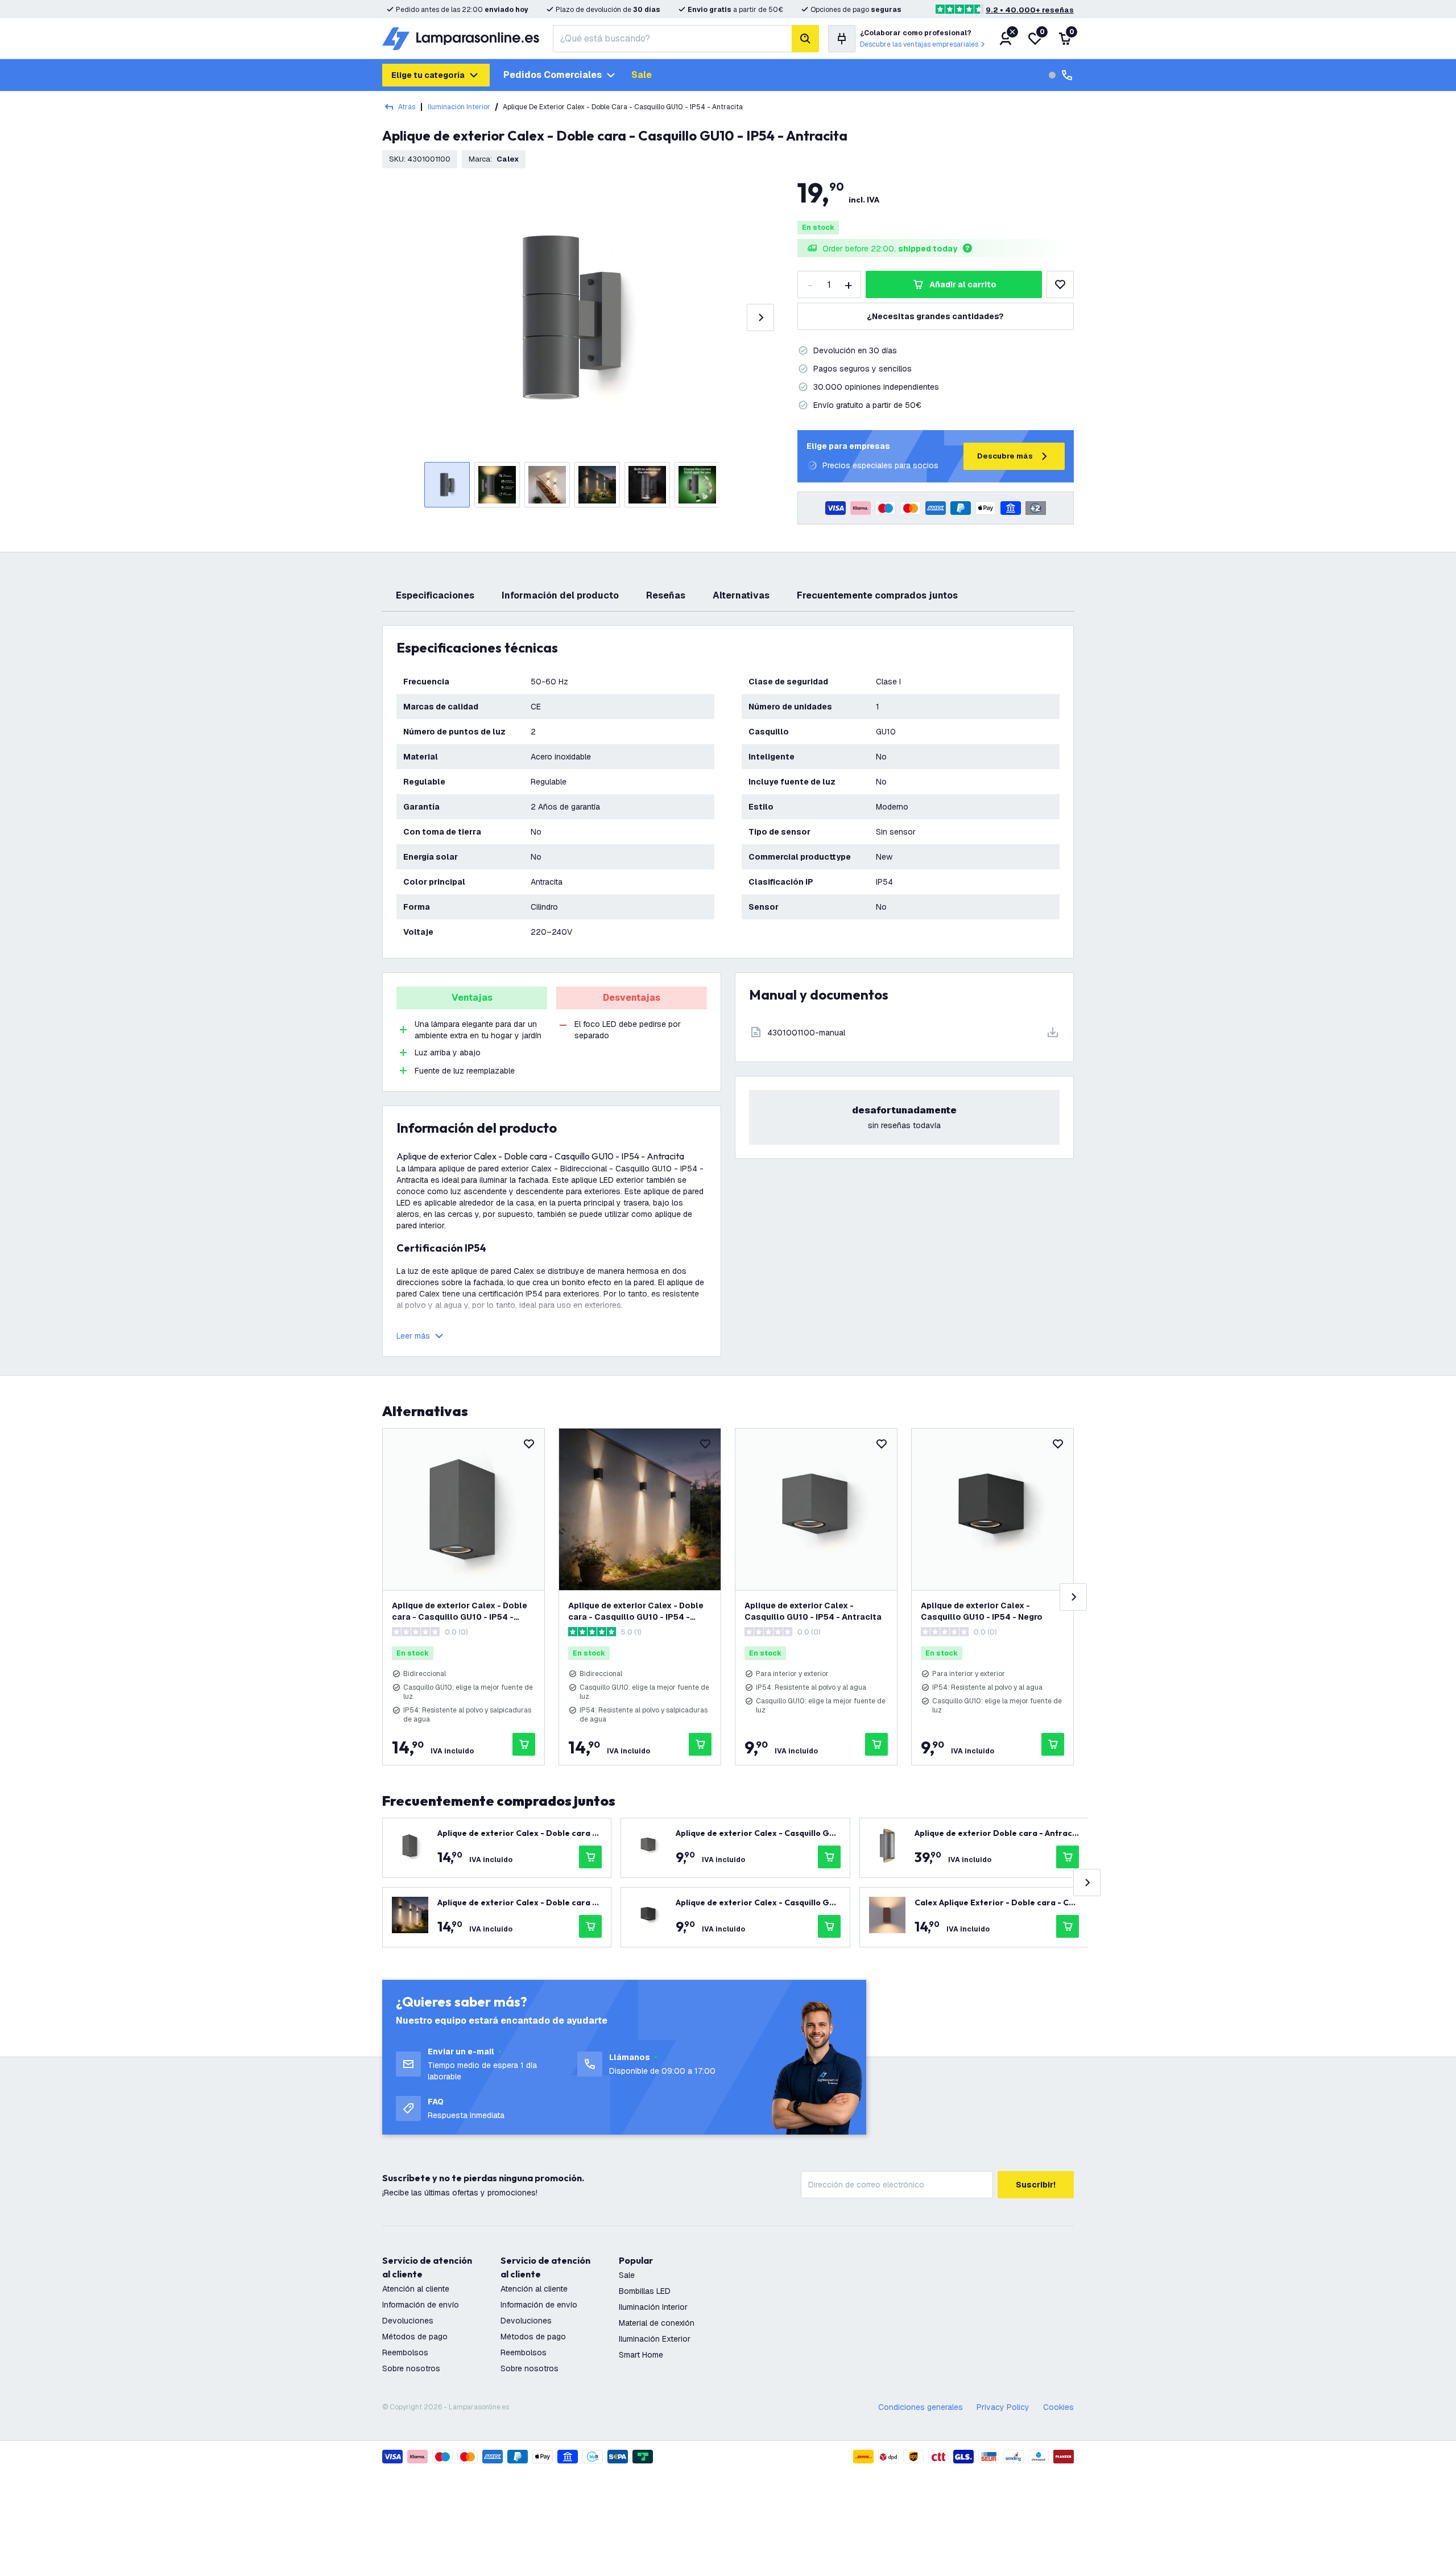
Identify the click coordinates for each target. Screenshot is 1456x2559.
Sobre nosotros (411, 2368)
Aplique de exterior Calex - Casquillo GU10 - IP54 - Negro (982, 1611)
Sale (642, 75)
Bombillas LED (645, 2291)
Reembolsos (405, 2352)
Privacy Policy (1003, 2407)
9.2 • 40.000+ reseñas (1030, 10)
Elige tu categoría (428, 75)
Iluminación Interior (459, 107)
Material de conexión (657, 2323)
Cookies (1058, 2407)
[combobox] (672, 39)
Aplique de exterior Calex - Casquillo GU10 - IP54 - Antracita (813, 1611)
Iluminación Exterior (655, 2339)
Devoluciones (408, 2321)
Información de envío (421, 2305)
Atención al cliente (416, 2289)
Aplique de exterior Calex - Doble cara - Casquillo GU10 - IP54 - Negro (636, 1611)
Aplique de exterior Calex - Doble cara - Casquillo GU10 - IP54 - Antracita (460, 1611)
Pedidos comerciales (553, 75)
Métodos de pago (415, 2337)
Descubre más (1005, 456)
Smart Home (641, 2355)
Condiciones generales (921, 2407)
